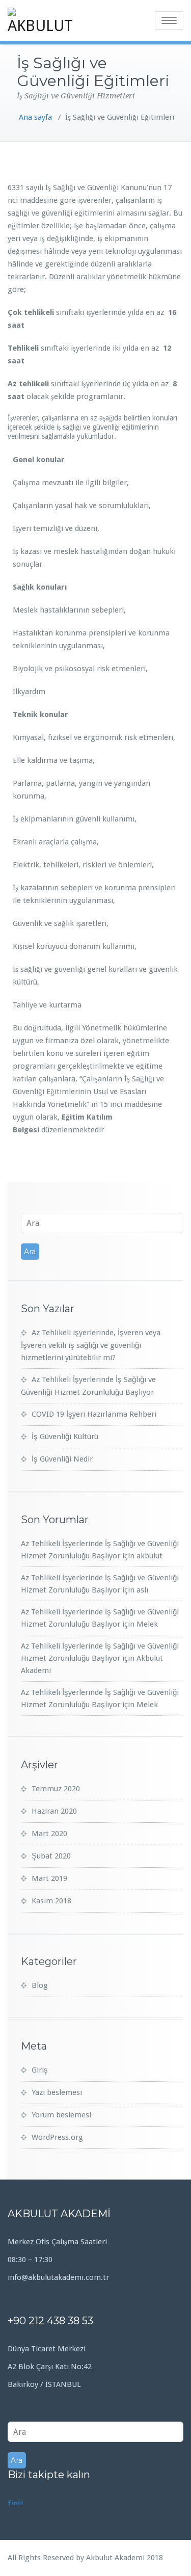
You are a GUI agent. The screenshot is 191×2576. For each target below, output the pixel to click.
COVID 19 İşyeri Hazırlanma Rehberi (94, 1414)
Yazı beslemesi (57, 2092)
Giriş (40, 2070)
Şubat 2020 (51, 1856)
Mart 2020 (49, 1834)
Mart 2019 (49, 1878)
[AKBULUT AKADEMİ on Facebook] (10, 2503)
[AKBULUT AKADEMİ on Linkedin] (15, 2503)
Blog (40, 1985)
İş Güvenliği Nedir (62, 1459)
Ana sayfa (35, 117)
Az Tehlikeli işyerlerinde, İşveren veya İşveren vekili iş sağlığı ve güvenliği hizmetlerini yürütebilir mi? (91, 1345)
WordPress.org (57, 2137)
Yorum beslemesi (61, 2115)
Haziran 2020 (54, 1811)
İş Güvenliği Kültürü (65, 1437)
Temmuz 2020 (56, 1789)
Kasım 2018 (51, 1901)
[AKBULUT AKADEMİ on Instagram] (21, 2503)
